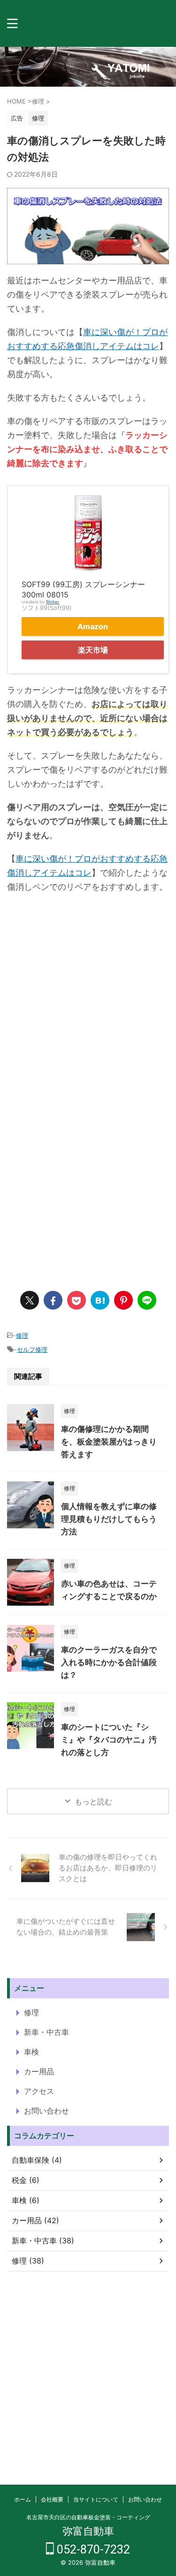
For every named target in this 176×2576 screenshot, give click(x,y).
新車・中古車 (46, 2032)
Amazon (93, 626)
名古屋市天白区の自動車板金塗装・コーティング (88, 2517)
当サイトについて (96, 2499)
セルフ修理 (32, 1349)
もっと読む (93, 1802)
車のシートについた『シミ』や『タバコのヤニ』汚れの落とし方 (109, 1740)
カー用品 (39, 2071)
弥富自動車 (88, 2531)
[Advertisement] (88, 1001)
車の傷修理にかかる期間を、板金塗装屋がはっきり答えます (109, 1442)
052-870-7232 (92, 2550)
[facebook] (53, 1300)
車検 (31, 2052)
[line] (147, 1300)
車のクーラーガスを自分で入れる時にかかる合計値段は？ (109, 1662)
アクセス (39, 2091)
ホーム (23, 2499)
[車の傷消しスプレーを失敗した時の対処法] (100, 1300)
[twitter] (30, 1300)
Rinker (53, 602)
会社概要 (52, 2499)
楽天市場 (93, 650)
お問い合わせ (46, 2111)
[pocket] (77, 1300)
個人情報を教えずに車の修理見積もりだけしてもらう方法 (109, 1519)
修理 (22, 1335)
